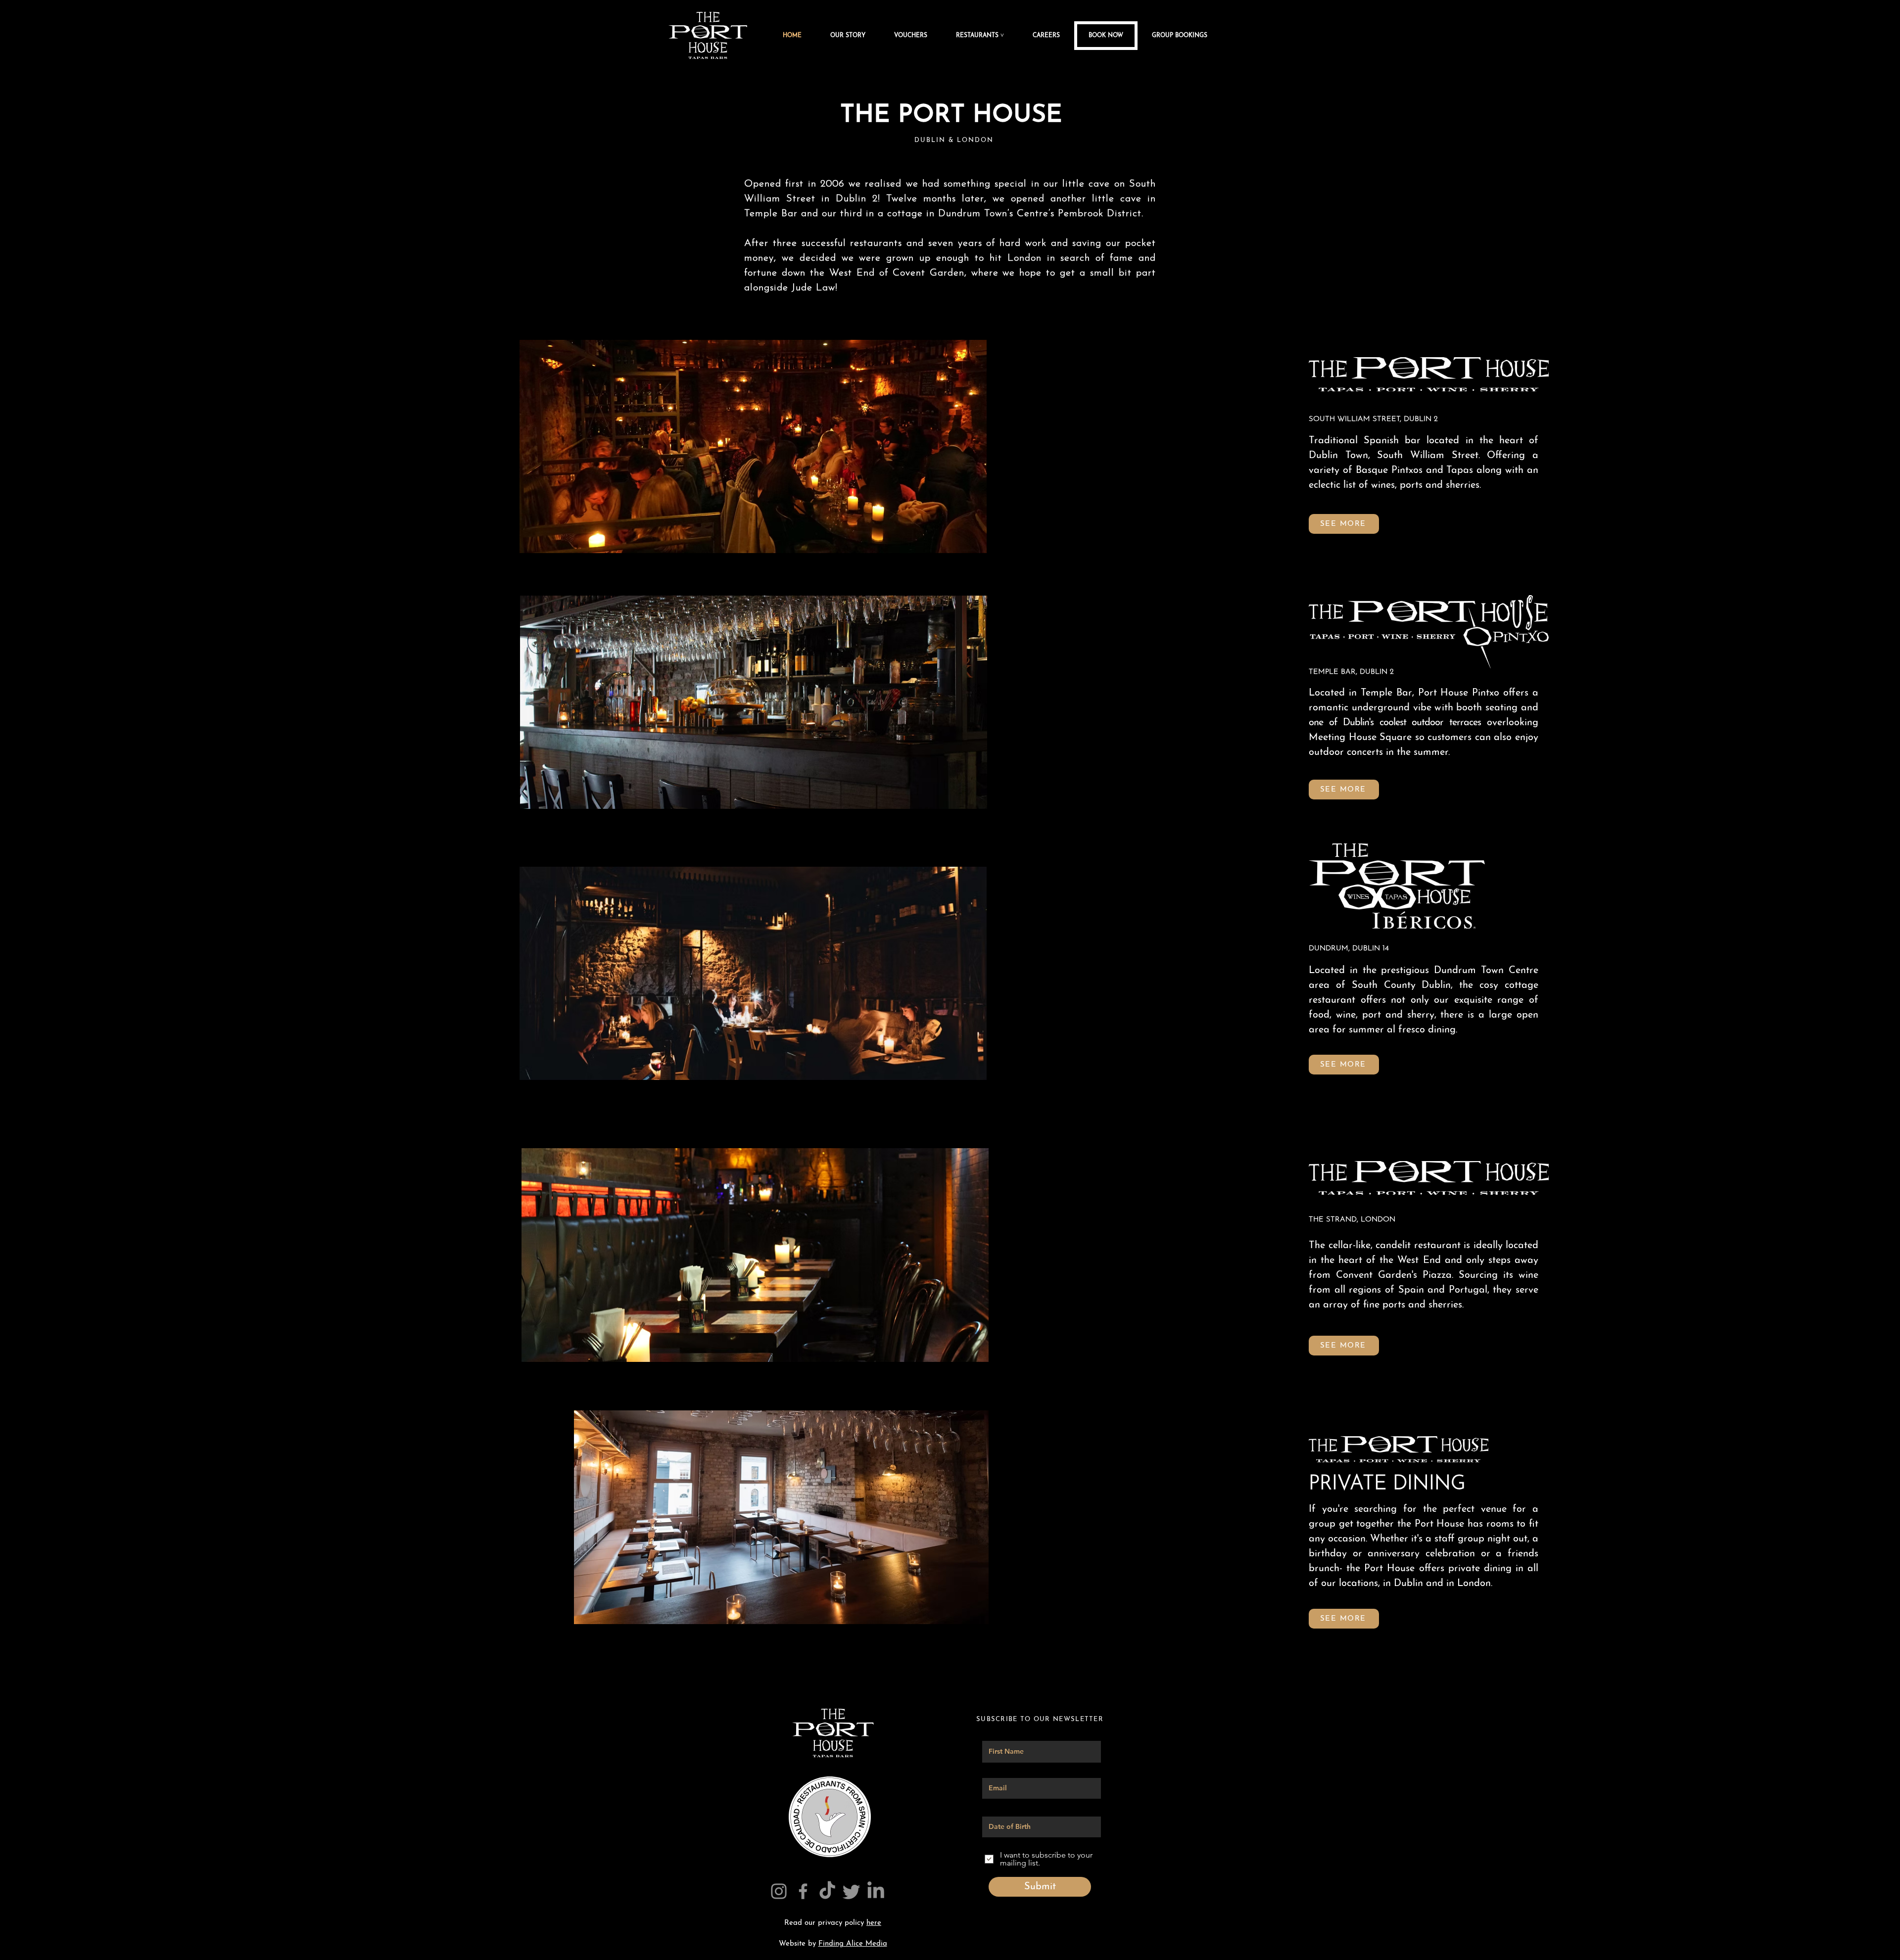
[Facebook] (803, 1891)
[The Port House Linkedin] (876, 1891)
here (874, 1923)
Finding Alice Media (853, 1944)
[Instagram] (779, 1891)
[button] (987, 36)
